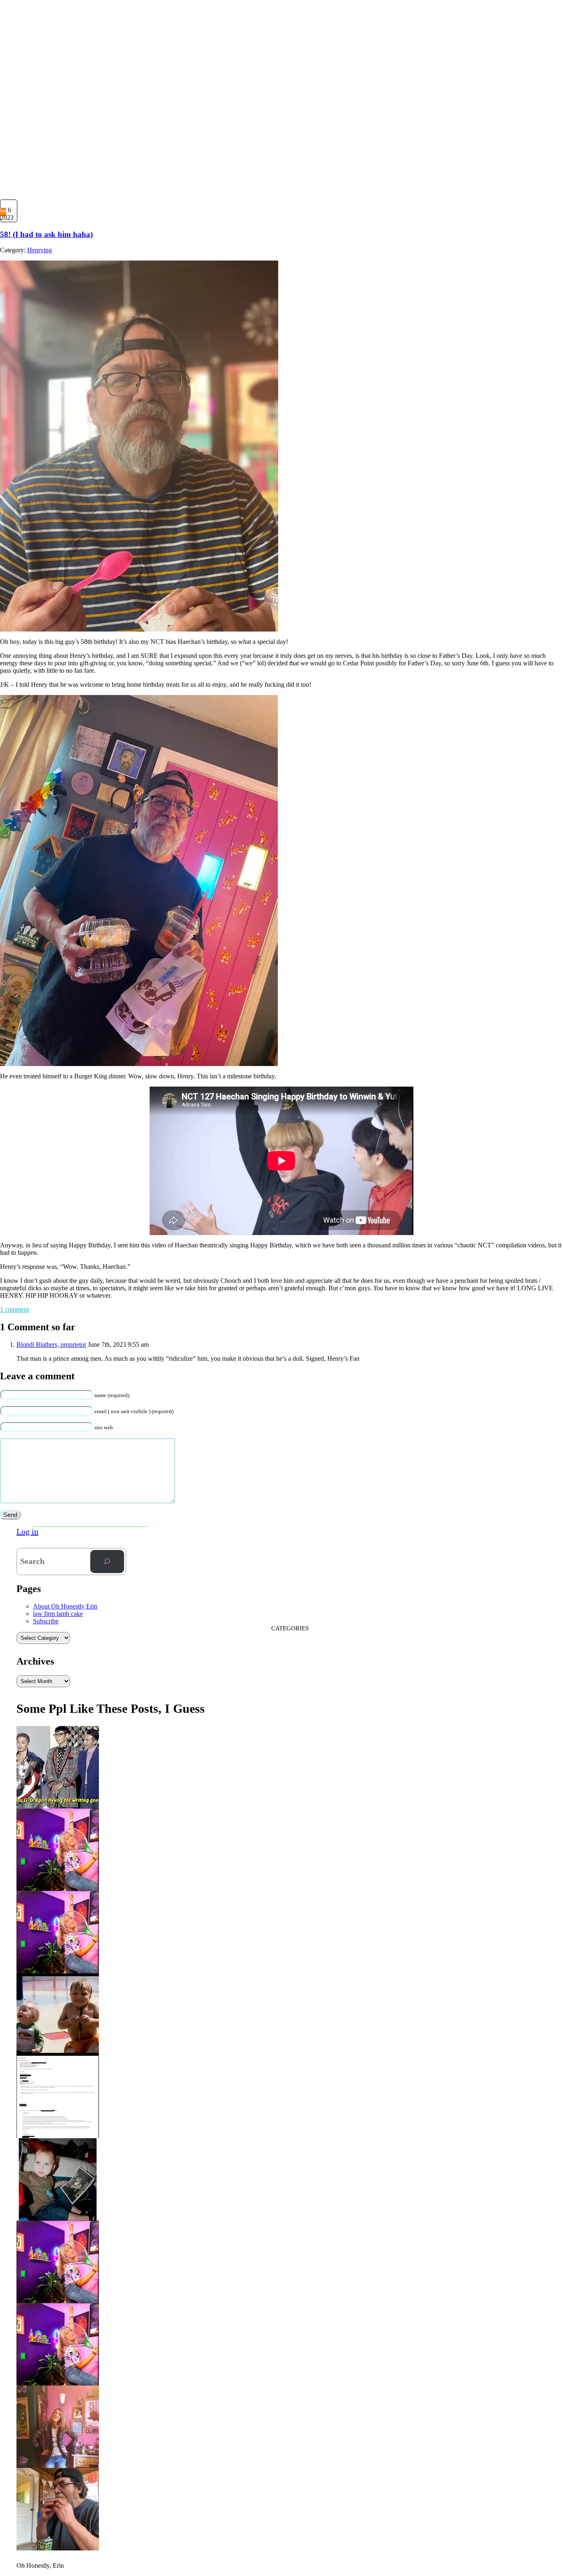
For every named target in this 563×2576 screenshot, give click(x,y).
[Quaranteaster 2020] (58, 2548)
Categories (290, 1628)
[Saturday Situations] (58, 1806)
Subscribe (46, 1621)
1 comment (14, 1309)
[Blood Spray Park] (58, 2053)
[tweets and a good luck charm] (58, 2218)
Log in (27, 1531)
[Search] (107, 1562)
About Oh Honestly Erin (65, 1606)
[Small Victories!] (58, 2465)
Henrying (40, 250)
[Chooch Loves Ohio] (58, 2383)
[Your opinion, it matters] (58, 2300)
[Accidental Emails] (58, 2135)
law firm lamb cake (58, 1614)
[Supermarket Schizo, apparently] (58, 1970)
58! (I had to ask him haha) (46, 234)
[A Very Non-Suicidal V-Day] (58, 1888)
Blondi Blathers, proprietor (51, 1344)
